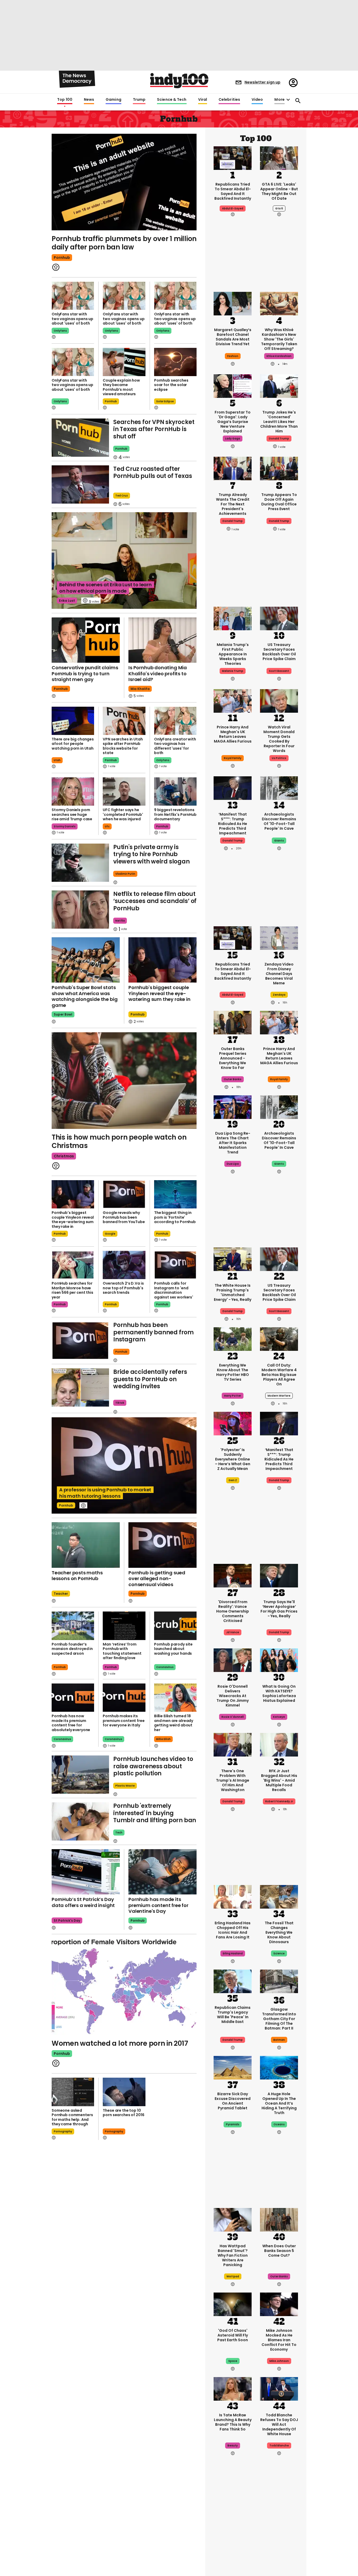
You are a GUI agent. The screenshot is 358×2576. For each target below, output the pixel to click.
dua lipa (233, 1164)
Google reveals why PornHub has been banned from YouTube (124, 1217)
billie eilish (163, 1739)
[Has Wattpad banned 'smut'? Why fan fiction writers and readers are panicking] (233, 2219)
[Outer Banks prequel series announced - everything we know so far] (233, 1022)
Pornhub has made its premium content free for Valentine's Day (158, 1905)
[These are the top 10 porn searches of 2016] (124, 2092)
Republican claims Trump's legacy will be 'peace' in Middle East (233, 2015)
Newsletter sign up (262, 82)
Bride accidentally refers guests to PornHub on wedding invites (150, 1379)
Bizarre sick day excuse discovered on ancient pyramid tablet (233, 2101)
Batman (279, 2040)
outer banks (233, 1079)
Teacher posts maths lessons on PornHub (77, 1576)
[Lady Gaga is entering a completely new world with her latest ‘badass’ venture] (233, 386)
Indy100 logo (179, 81)
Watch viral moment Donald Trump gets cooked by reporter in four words (279, 739)
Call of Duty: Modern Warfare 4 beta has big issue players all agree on (279, 1375)
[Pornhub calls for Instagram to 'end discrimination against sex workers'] (175, 1265)
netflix (120, 921)
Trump (139, 100)
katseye (279, 1717)
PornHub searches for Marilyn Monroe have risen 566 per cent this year (72, 1290)
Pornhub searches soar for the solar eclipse (171, 385)
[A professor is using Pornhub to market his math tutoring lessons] (124, 1466)
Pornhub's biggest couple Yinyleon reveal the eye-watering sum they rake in (159, 993)
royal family (233, 758)
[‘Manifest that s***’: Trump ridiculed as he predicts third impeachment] (233, 788)
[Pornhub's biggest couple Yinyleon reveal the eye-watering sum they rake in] (162, 960)
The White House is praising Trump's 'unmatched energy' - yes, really (233, 1292)
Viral (203, 100)
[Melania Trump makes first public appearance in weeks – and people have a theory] (233, 618)
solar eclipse (165, 401)
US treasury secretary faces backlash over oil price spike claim (279, 652)
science (279, 1953)
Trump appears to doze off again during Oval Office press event (279, 502)
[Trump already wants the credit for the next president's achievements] (233, 468)
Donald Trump (233, 841)
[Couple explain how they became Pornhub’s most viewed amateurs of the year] (124, 362)
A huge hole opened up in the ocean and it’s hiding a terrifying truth (279, 2103)
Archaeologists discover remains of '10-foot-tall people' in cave (279, 821)
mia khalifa (140, 689)
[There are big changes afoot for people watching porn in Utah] (73, 721)
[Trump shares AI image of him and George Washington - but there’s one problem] (233, 1744)
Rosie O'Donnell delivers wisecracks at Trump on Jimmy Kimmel (233, 1696)
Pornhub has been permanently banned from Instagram (153, 1332)
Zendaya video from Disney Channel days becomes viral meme (279, 974)
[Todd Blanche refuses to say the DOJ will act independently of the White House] (279, 2388)
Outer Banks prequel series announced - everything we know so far (233, 1058)
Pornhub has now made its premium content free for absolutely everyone (71, 1723)
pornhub (62, 258)
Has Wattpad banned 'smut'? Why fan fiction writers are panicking (233, 2255)
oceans (279, 2124)
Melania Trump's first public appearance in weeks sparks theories (233, 654)
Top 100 (65, 100)
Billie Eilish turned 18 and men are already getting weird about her (174, 1723)
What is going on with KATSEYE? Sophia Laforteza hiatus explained (279, 1693)
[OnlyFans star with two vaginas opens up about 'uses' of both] (73, 296)
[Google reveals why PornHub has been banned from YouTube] (124, 1194)
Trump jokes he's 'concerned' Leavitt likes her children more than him (279, 422)
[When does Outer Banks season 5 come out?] (279, 2219)
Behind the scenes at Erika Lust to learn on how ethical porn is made (105, 588)
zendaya (279, 995)
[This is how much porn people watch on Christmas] (124, 1081)
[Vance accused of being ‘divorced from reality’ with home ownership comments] (233, 1575)
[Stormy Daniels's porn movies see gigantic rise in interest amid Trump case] (73, 791)
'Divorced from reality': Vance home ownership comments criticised (233, 1611)
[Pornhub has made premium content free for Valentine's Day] (162, 1872)
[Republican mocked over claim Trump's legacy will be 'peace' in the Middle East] (233, 1981)
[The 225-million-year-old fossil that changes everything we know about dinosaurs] (279, 1896)
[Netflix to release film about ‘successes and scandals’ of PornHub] (80, 910)
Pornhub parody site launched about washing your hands (173, 1649)
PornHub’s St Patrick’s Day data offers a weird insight (83, 1902)
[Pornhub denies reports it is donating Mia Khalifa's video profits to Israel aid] (162, 640)
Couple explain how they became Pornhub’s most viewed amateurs (121, 387)
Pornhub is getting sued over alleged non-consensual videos (157, 1579)
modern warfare (279, 1396)
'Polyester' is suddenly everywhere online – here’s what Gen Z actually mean (233, 1459)
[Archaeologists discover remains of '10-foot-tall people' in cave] (279, 788)
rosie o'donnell (233, 1717)
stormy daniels (65, 826)
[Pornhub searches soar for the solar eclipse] (175, 362)
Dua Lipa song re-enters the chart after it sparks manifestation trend (233, 1143)
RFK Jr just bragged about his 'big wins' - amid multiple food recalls (279, 1780)
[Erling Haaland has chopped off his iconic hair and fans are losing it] (233, 1896)
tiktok (120, 1403)
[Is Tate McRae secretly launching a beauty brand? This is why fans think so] (233, 2388)
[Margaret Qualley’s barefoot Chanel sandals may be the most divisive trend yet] (233, 303)
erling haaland (233, 1953)
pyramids (233, 2124)
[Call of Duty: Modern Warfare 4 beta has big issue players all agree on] (279, 1339)
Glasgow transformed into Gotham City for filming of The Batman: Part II (279, 2019)
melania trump (233, 671)
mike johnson (279, 2361)
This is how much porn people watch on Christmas (119, 1142)
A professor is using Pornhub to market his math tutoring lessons (105, 1493)
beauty (233, 2446)
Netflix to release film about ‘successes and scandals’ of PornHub (155, 901)
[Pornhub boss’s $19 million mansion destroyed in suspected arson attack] (73, 1626)
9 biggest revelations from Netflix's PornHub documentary (175, 814)
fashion (233, 356)
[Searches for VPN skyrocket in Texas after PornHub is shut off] (80, 438)
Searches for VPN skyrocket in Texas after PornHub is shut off (154, 429)
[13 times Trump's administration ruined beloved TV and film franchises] (233, 2540)
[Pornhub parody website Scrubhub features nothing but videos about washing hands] (175, 1626)
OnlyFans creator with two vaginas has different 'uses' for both (175, 746)
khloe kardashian (279, 356)
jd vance (233, 1632)
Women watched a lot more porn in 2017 (120, 2043)
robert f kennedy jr (279, 1801)
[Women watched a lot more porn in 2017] (124, 1987)
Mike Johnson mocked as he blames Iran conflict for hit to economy (279, 2340)
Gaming (113, 100)
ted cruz (122, 496)
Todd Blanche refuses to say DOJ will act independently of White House (279, 2424)
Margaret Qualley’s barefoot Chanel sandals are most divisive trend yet (233, 337)
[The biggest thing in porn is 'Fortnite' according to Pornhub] (175, 1194)
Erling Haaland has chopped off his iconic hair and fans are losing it (233, 1930)
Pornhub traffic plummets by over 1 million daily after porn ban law (124, 243)
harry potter (233, 1396)
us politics (279, 758)
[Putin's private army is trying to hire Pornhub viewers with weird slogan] (80, 863)
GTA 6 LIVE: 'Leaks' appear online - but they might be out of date (279, 191)
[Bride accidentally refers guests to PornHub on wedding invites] (80, 1387)
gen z (233, 1480)
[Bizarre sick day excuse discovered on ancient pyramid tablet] (233, 2067)
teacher (61, 1594)
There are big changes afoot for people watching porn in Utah (73, 744)
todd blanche (279, 2446)
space (233, 2361)
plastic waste (125, 1786)
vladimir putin (125, 874)
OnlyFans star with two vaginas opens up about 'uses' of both (72, 319)
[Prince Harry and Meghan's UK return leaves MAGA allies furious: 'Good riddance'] (233, 700)
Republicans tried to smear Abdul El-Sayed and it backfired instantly (233, 191)
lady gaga (233, 439)
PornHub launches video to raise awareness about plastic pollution (153, 1766)
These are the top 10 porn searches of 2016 (123, 2113)
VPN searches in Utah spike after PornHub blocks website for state (123, 746)
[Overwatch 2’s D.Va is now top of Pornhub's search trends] (124, 1265)
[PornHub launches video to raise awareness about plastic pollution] (80, 1775)
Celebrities (229, 100)
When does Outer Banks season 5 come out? (279, 2251)
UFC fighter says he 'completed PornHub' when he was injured (123, 814)
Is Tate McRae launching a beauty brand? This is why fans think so (233, 2422)
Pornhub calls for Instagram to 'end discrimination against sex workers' (174, 1290)
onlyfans (60, 331)
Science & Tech (172, 100)
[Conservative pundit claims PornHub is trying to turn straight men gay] (86, 640)
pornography (63, 2131)
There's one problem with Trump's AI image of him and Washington (233, 1780)
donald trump (279, 439)
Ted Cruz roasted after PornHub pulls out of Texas (153, 473)
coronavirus (165, 1667)
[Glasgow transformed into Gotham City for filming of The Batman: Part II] (279, 1982)
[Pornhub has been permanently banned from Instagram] (80, 1341)
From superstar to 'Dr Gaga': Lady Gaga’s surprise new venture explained (233, 422)
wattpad (233, 2276)
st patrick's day (67, 1920)
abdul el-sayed (233, 208)
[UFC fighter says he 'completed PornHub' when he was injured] (124, 791)
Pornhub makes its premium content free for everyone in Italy (124, 1721)
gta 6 (279, 208)
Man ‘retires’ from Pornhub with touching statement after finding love (122, 1651)
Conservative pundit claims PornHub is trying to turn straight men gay (85, 673)
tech (119, 1833)
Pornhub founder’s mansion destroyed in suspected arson (72, 1649)
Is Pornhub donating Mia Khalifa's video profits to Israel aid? (158, 673)
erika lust (67, 601)
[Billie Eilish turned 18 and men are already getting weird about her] (175, 1698)
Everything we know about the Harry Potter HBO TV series (233, 1372)
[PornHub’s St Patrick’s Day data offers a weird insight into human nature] (86, 1872)
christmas (64, 1156)
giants (279, 841)
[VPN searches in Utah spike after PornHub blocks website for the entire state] (124, 721)
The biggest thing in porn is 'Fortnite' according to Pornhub (175, 1217)
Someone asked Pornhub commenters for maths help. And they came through (72, 2117)
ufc (107, 826)
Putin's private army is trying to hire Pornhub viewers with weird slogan (151, 854)
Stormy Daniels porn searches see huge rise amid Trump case (72, 814)
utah (57, 760)
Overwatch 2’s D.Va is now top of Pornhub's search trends (123, 1288)
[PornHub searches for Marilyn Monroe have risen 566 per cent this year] (73, 1265)
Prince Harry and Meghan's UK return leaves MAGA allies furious (233, 734)
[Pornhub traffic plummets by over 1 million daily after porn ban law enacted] (124, 181)
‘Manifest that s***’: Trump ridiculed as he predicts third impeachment (233, 824)
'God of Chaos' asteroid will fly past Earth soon (233, 2335)
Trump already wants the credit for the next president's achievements (233, 504)
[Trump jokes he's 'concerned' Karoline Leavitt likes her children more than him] (279, 386)
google (110, 1234)
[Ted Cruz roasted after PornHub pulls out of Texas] (80, 484)
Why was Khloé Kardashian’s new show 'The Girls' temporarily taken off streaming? (279, 339)
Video (257, 100)
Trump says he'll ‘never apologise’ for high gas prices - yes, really (279, 1609)
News (89, 100)
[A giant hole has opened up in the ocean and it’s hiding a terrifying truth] (279, 2067)
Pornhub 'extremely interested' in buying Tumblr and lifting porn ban (155, 1813)
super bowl (63, 1014)
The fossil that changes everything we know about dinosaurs (279, 1932)
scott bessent (279, 671)
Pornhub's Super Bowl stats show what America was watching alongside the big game (85, 996)
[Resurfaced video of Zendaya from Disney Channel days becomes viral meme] (279, 938)
